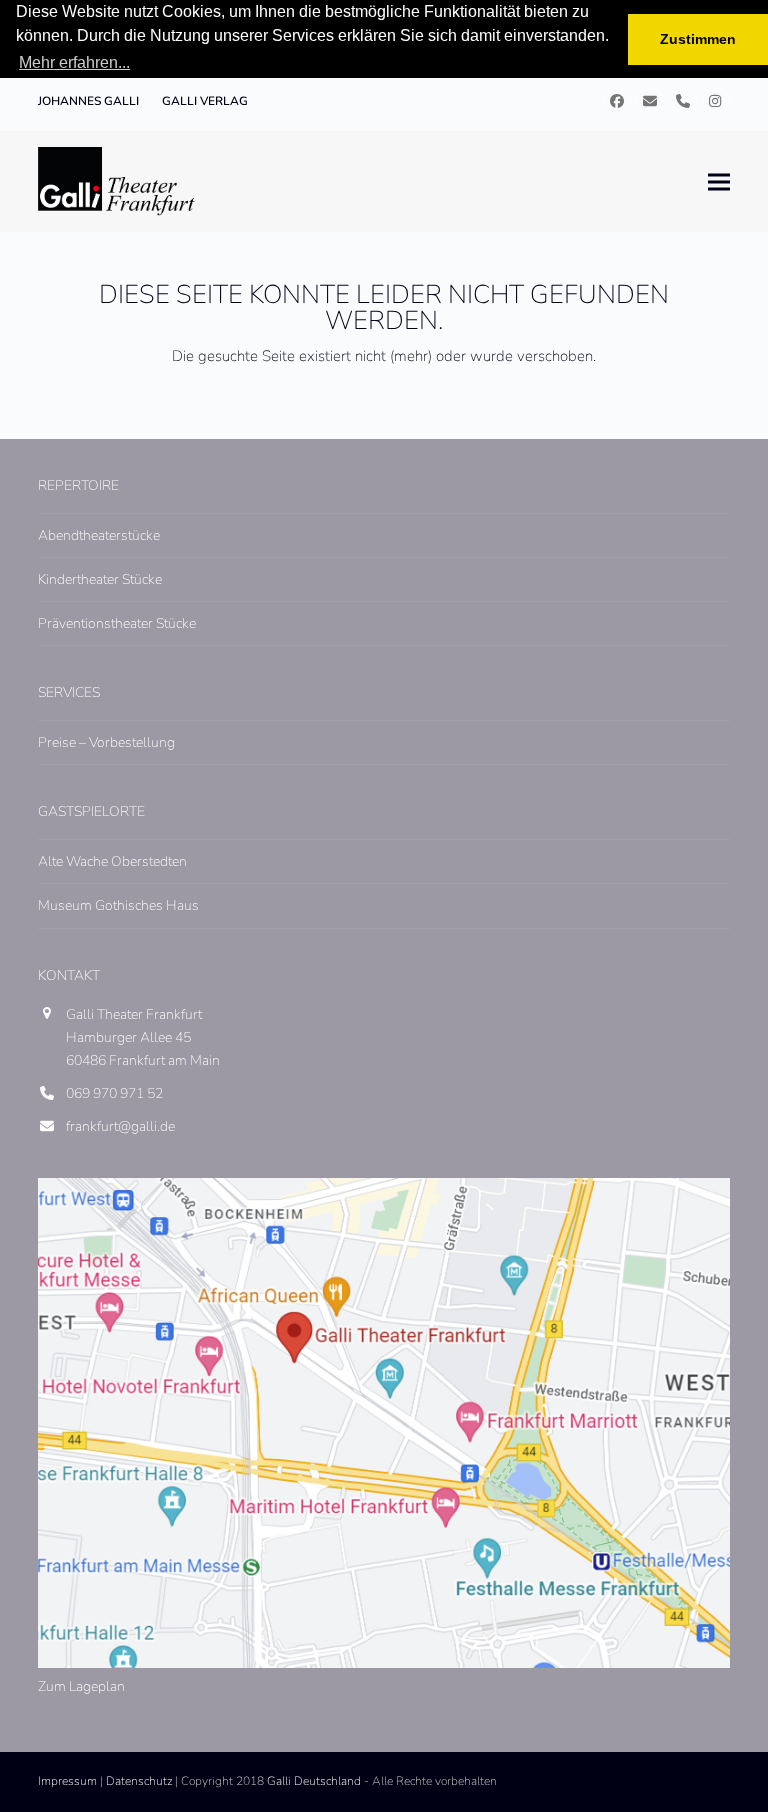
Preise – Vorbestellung (106, 742)
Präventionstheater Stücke (117, 623)
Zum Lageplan (81, 1686)
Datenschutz (139, 1781)
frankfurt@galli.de (120, 1126)
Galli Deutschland (314, 1781)
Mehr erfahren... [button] (74, 62)
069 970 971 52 (114, 1093)
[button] (719, 181)
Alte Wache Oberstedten (112, 861)
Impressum (67, 1781)
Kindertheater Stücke (100, 579)
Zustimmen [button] (698, 39)
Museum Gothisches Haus (118, 905)
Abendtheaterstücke (99, 535)
